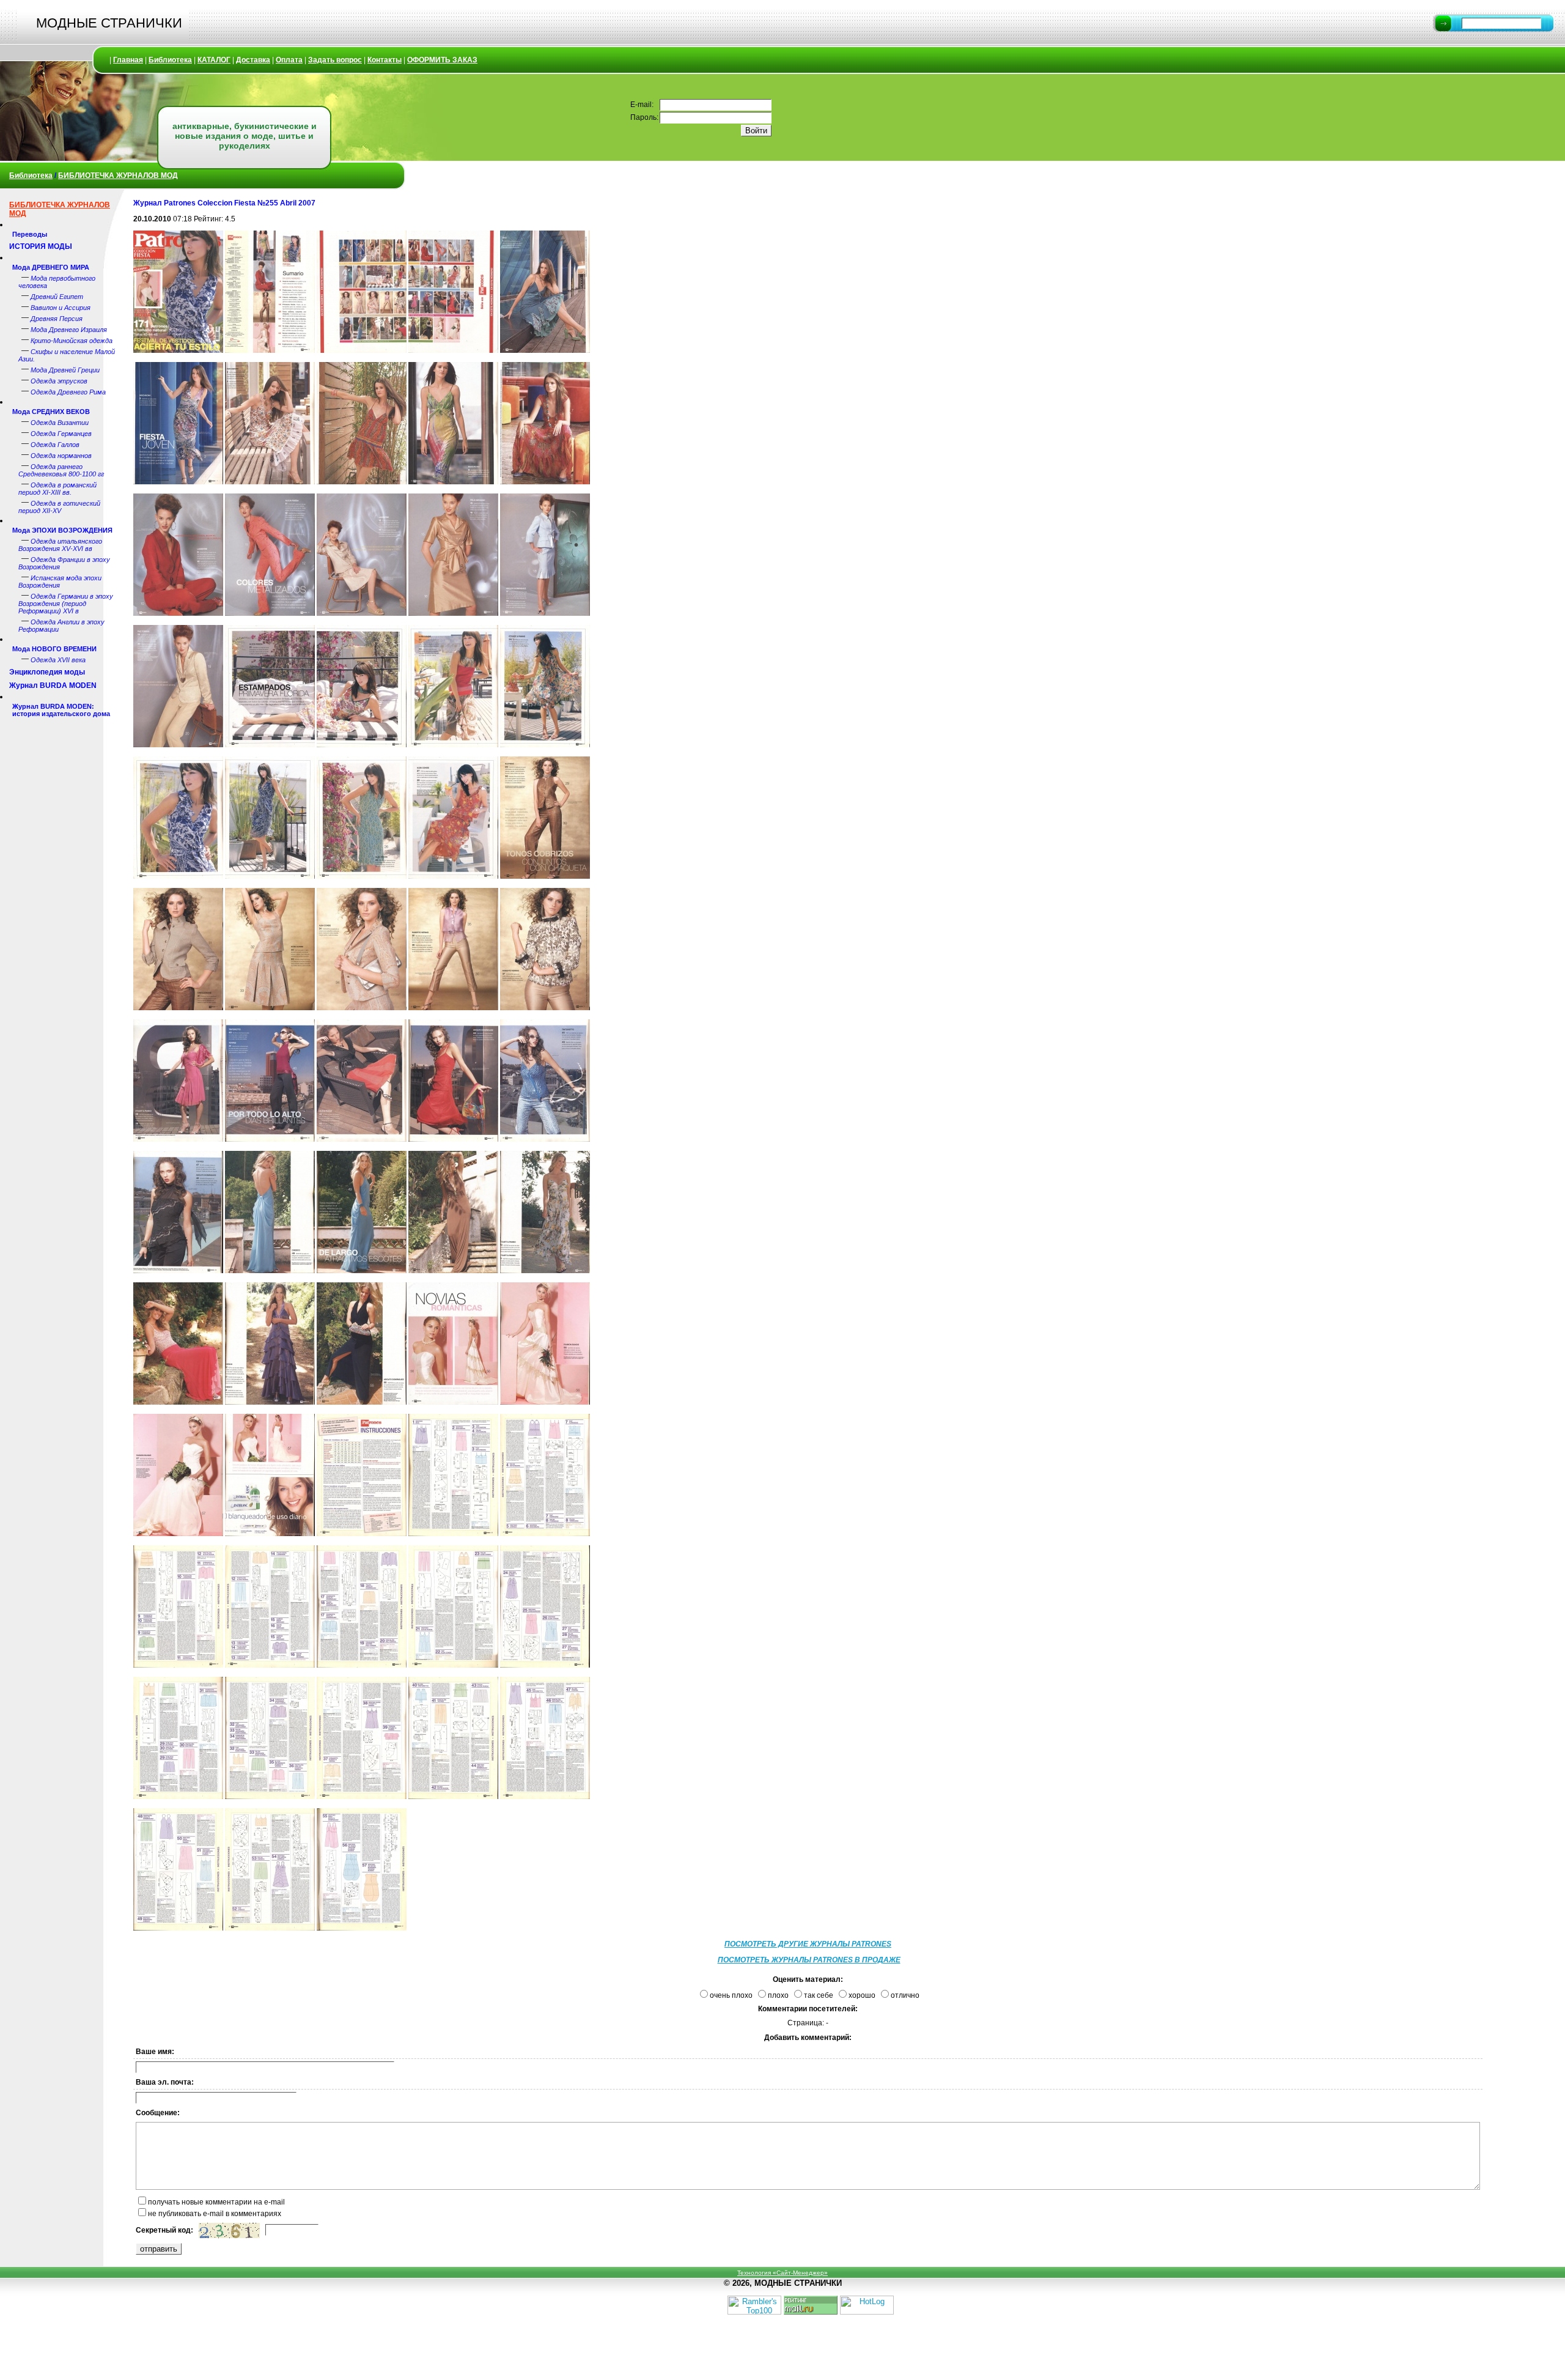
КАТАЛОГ (214, 60)
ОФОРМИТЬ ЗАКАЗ (442, 60)
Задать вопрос (335, 60)
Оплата (289, 60)
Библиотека (170, 60)
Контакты (385, 60)
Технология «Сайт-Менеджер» (782, 2273)
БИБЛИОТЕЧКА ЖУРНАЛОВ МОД (118, 176)
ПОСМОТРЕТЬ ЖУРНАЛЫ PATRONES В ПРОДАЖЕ (809, 1960)
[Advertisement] (1528, 373)
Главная (128, 60)
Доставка (253, 60)
